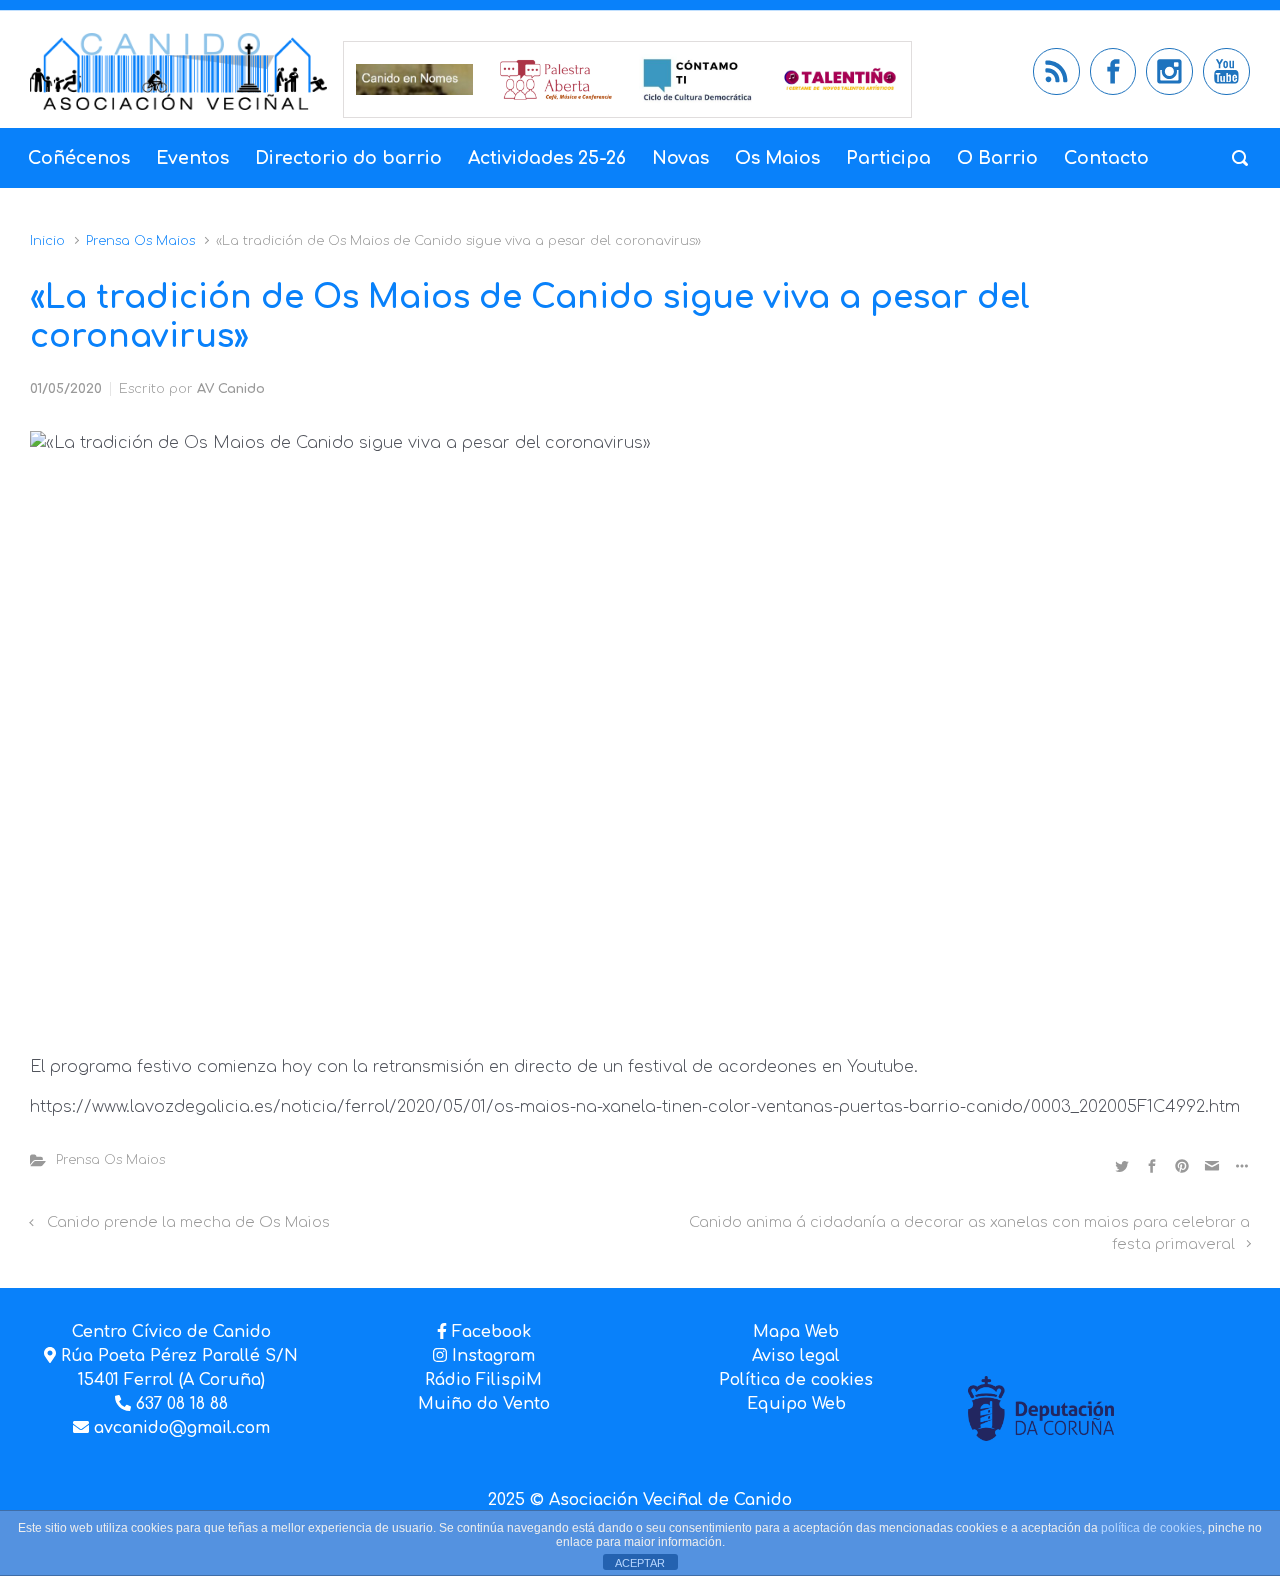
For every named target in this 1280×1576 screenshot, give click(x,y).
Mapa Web (796, 1332)
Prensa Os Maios (140, 241)
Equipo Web (796, 1404)
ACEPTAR (640, 1563)
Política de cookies (796, 1380)
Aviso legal (796, 1356)
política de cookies (1151, 1528)
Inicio (47, 241)
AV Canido (231, 389)
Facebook (491, 1332)
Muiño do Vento (484, 1404)
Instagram (491, 1356)
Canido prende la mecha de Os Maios (188, 1222)
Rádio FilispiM (483, 1380)
